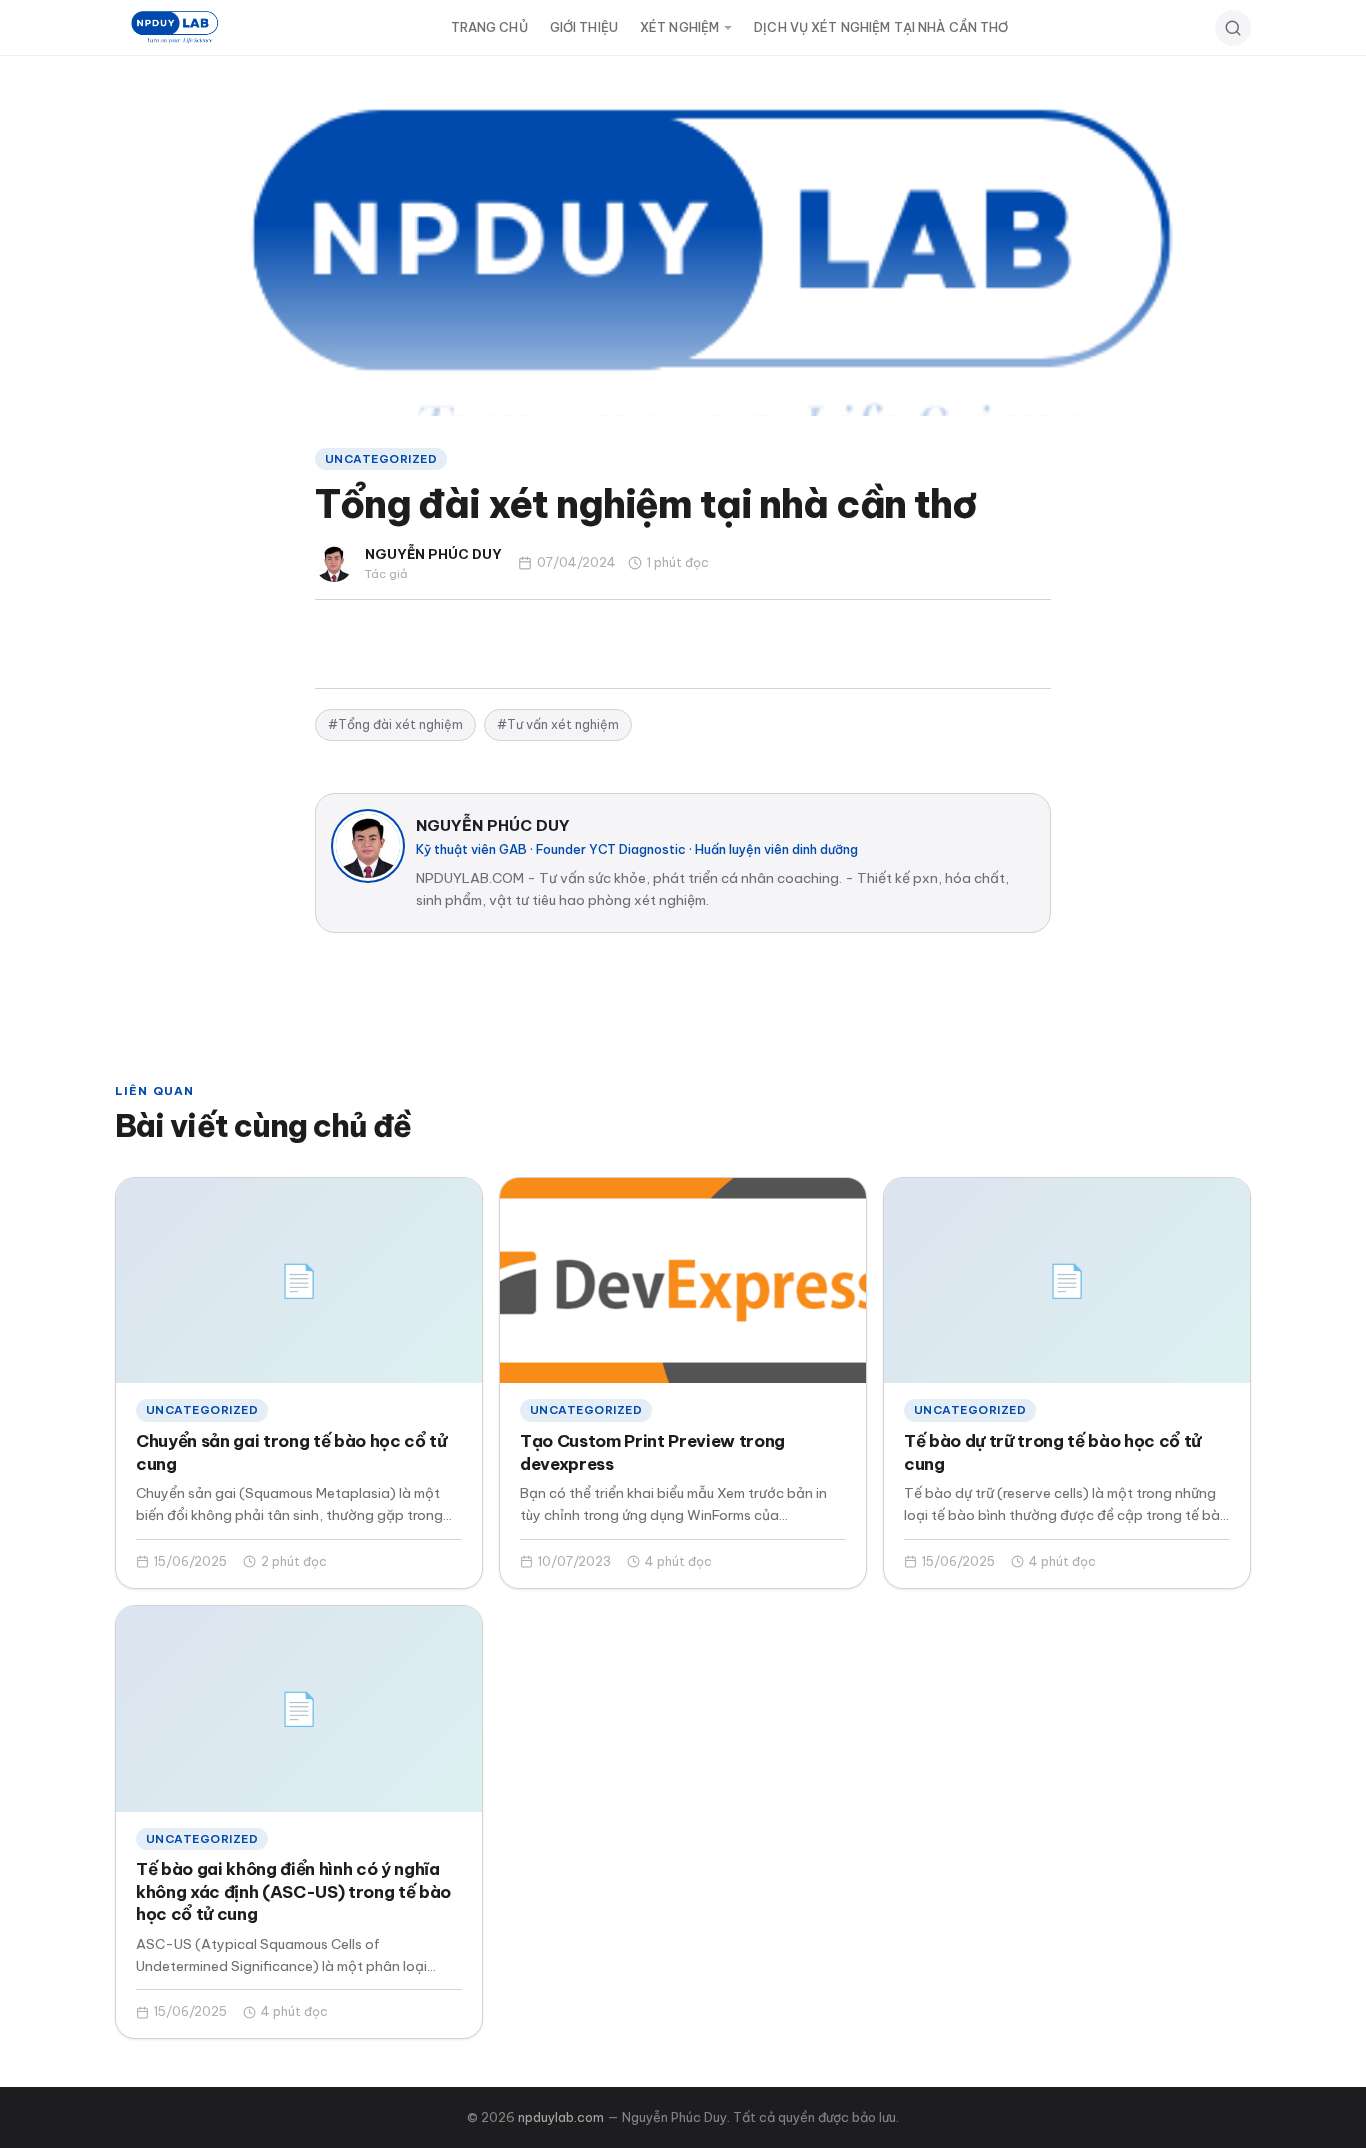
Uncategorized (381, 458)
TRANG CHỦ (489, 27)
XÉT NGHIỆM (679, 27)
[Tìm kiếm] (1233, 28)
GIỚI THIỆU (584, 27)
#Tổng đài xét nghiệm (395, 724)
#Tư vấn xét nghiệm (558, 724)
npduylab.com (561, 2117)
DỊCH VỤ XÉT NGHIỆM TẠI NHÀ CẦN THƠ (881, 27)
